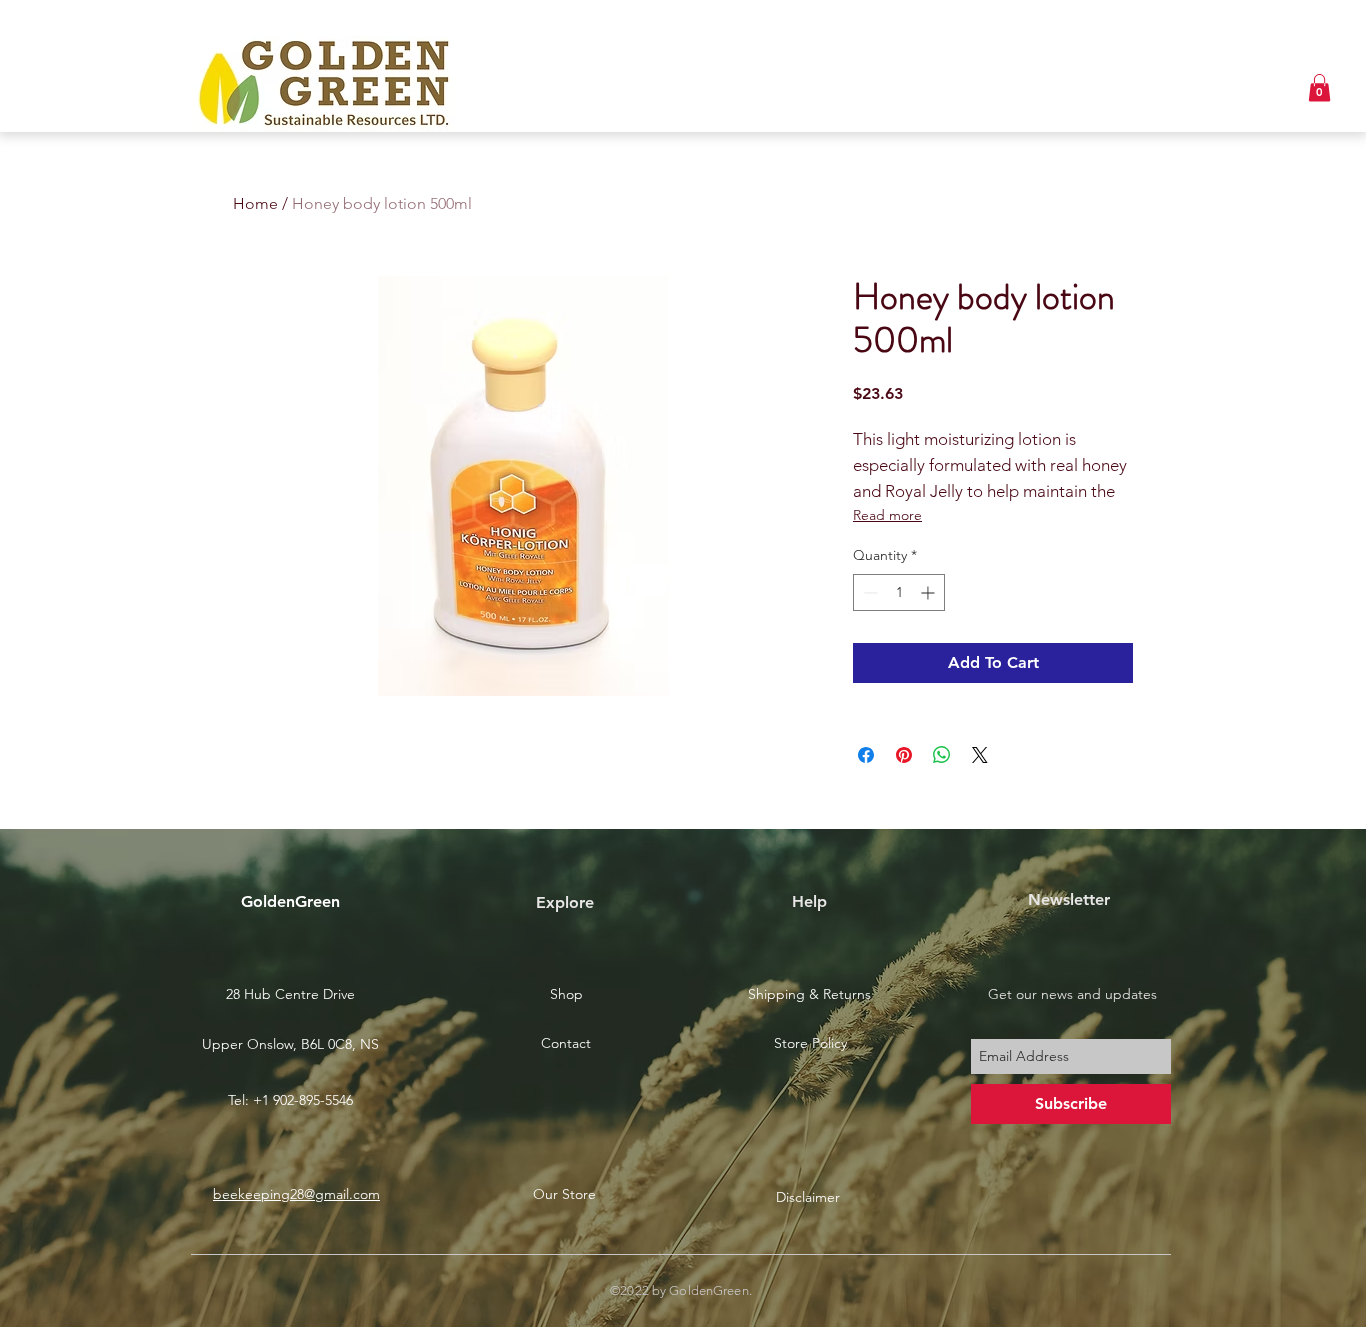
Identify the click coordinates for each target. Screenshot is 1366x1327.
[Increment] (929, 592)
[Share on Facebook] (866, 755)
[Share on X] (980, 755)
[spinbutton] (899, 592)
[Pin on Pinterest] (904, 755)
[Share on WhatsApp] (942, 755)
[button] (1319, 87)
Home (255, 203)
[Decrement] (868, 592)
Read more (887, 515)
